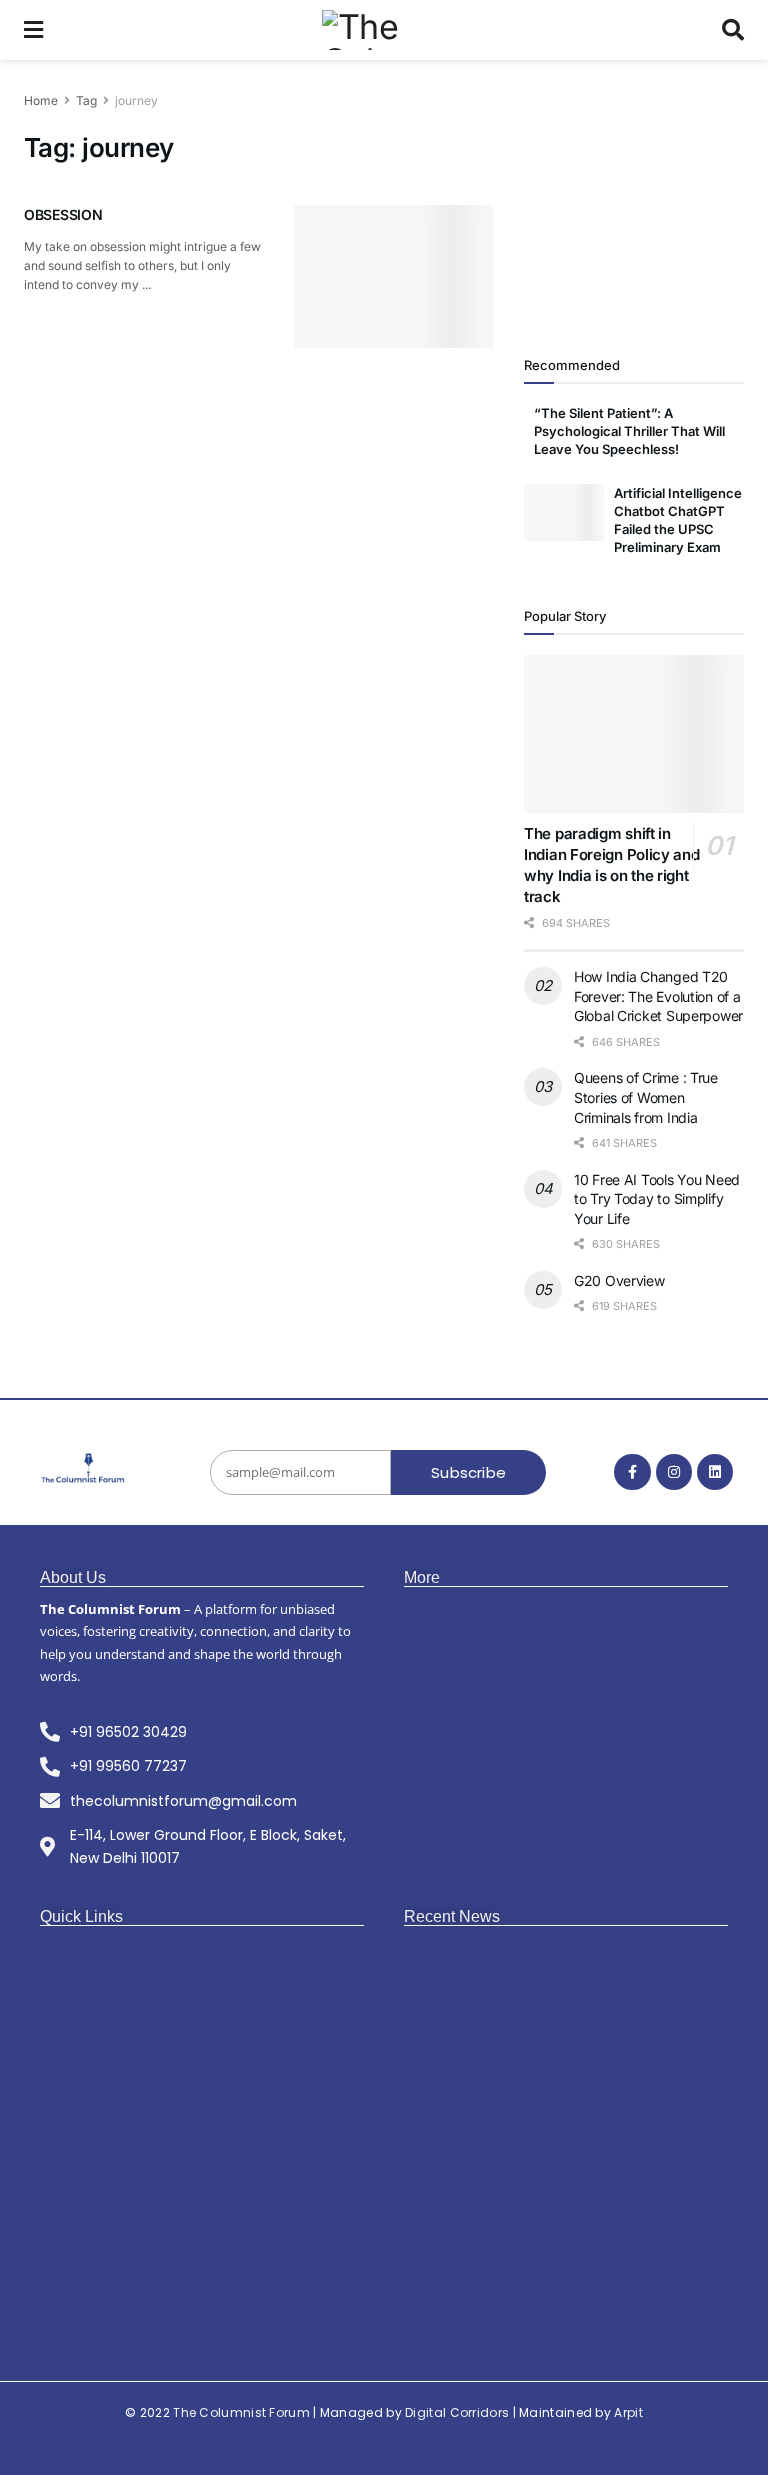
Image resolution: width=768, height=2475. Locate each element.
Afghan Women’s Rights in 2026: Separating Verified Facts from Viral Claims (555, 2300)
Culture (429, 1734)
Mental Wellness (459, 1765)
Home (41, 100)
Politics (427, 1703)
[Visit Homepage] (382, 30)
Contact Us (76, 2011)
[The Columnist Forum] (84, 1469)
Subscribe (468, 1472)
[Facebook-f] (632, 1472)
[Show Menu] (33, 30)
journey (136, 100)
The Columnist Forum (241, 2412)
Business (434, 1641)
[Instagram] (674, 1472)
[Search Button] (733, 30)
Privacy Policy (84, 2042)
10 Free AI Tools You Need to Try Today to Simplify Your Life (657, 1199)
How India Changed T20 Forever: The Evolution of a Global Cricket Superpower (658, 996)
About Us (70, 1949)
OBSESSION (63, 214)
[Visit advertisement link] (634, 200)
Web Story (74, 1980)
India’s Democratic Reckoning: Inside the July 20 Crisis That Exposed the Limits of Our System (569, 2154)
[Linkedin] (715, 1472)
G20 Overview (619, 1280)
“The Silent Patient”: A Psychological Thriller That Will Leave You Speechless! (629, 431)
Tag (86, 100)
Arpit (628, 2412)
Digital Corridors (457, 2412)
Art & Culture (448, 1610)
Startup (429, 1672)
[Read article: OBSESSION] (394, 276)
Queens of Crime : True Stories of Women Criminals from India (646, 1097)
